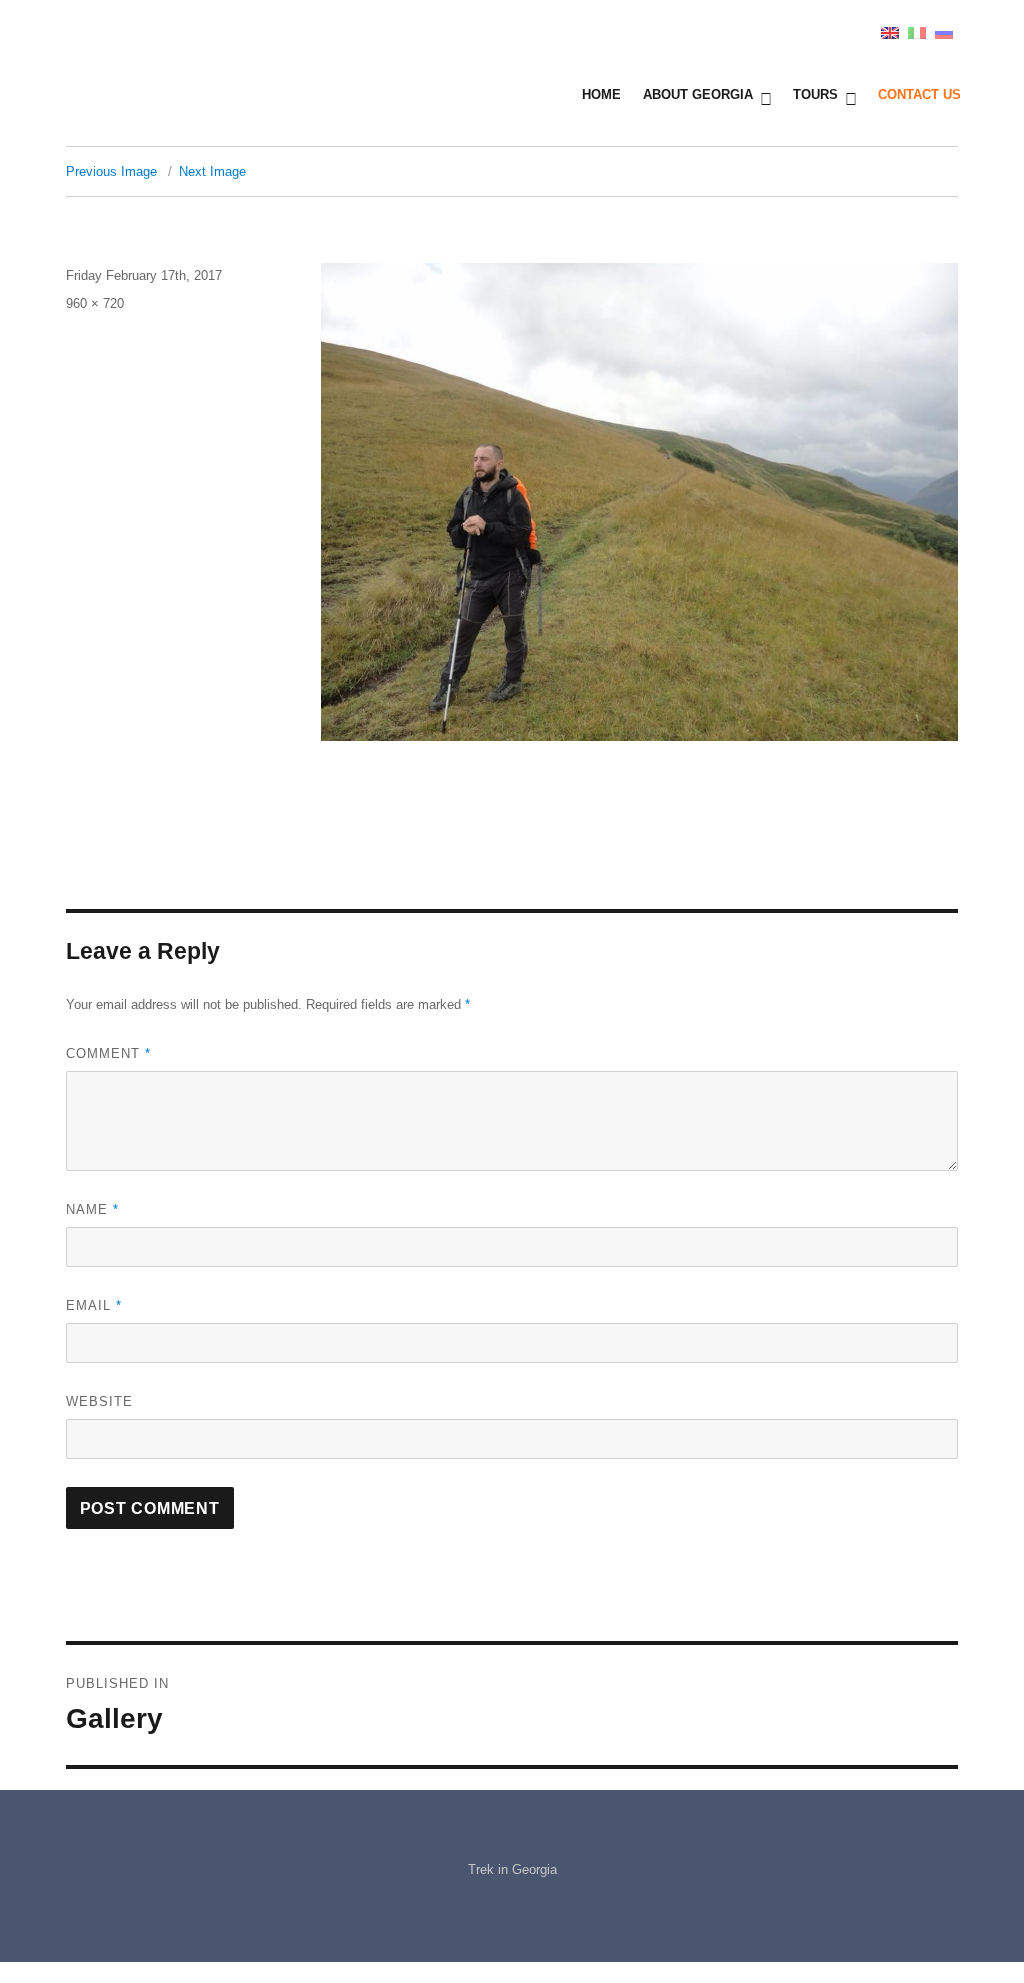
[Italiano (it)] (917, 31)
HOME (601, 94)
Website (99, 1401)
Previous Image (111, 171)
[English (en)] (890, 31)
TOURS (815, 94)
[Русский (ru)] (944, 31)
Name (92, 1209)
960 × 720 (95, 303)
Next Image (212, 171)
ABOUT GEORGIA (698, 94)
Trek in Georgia (512, 1869)
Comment (108, 1053)
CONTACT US (919, 94)
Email (94, 1305)
